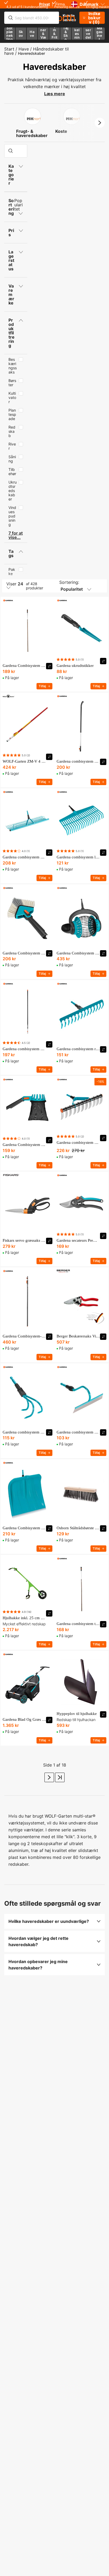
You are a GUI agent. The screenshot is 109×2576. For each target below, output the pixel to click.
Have (24, 49)
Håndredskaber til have (37, 51)
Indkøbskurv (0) (94, 18)
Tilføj (42, 686)
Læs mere (55, 94)
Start (9, 49)
